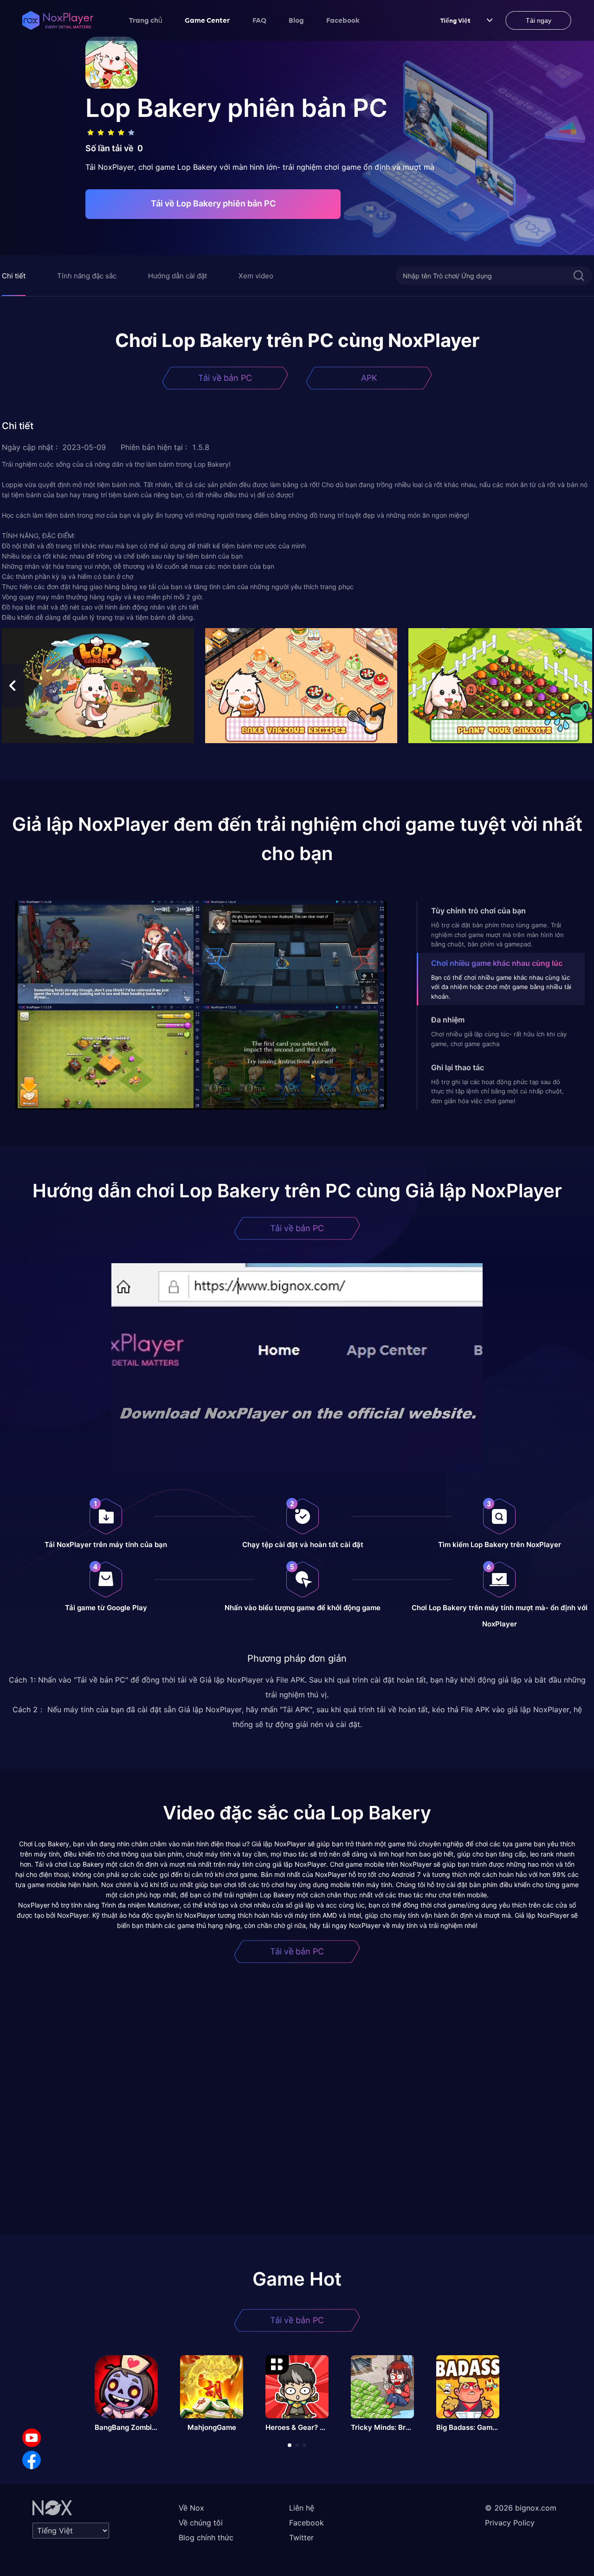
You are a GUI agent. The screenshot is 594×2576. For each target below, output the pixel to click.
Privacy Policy (510, 2523)
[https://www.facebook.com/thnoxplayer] (32, 2460)
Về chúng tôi (201, 2523)
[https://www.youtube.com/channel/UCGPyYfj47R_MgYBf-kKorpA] (32, 2438)
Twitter (301, 2537)
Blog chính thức (206, 2537)
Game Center (207, 20)
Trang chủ (146, 20)
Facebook (343, 20)
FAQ (259, 20)
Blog (296, 20)
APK (369, 378)
